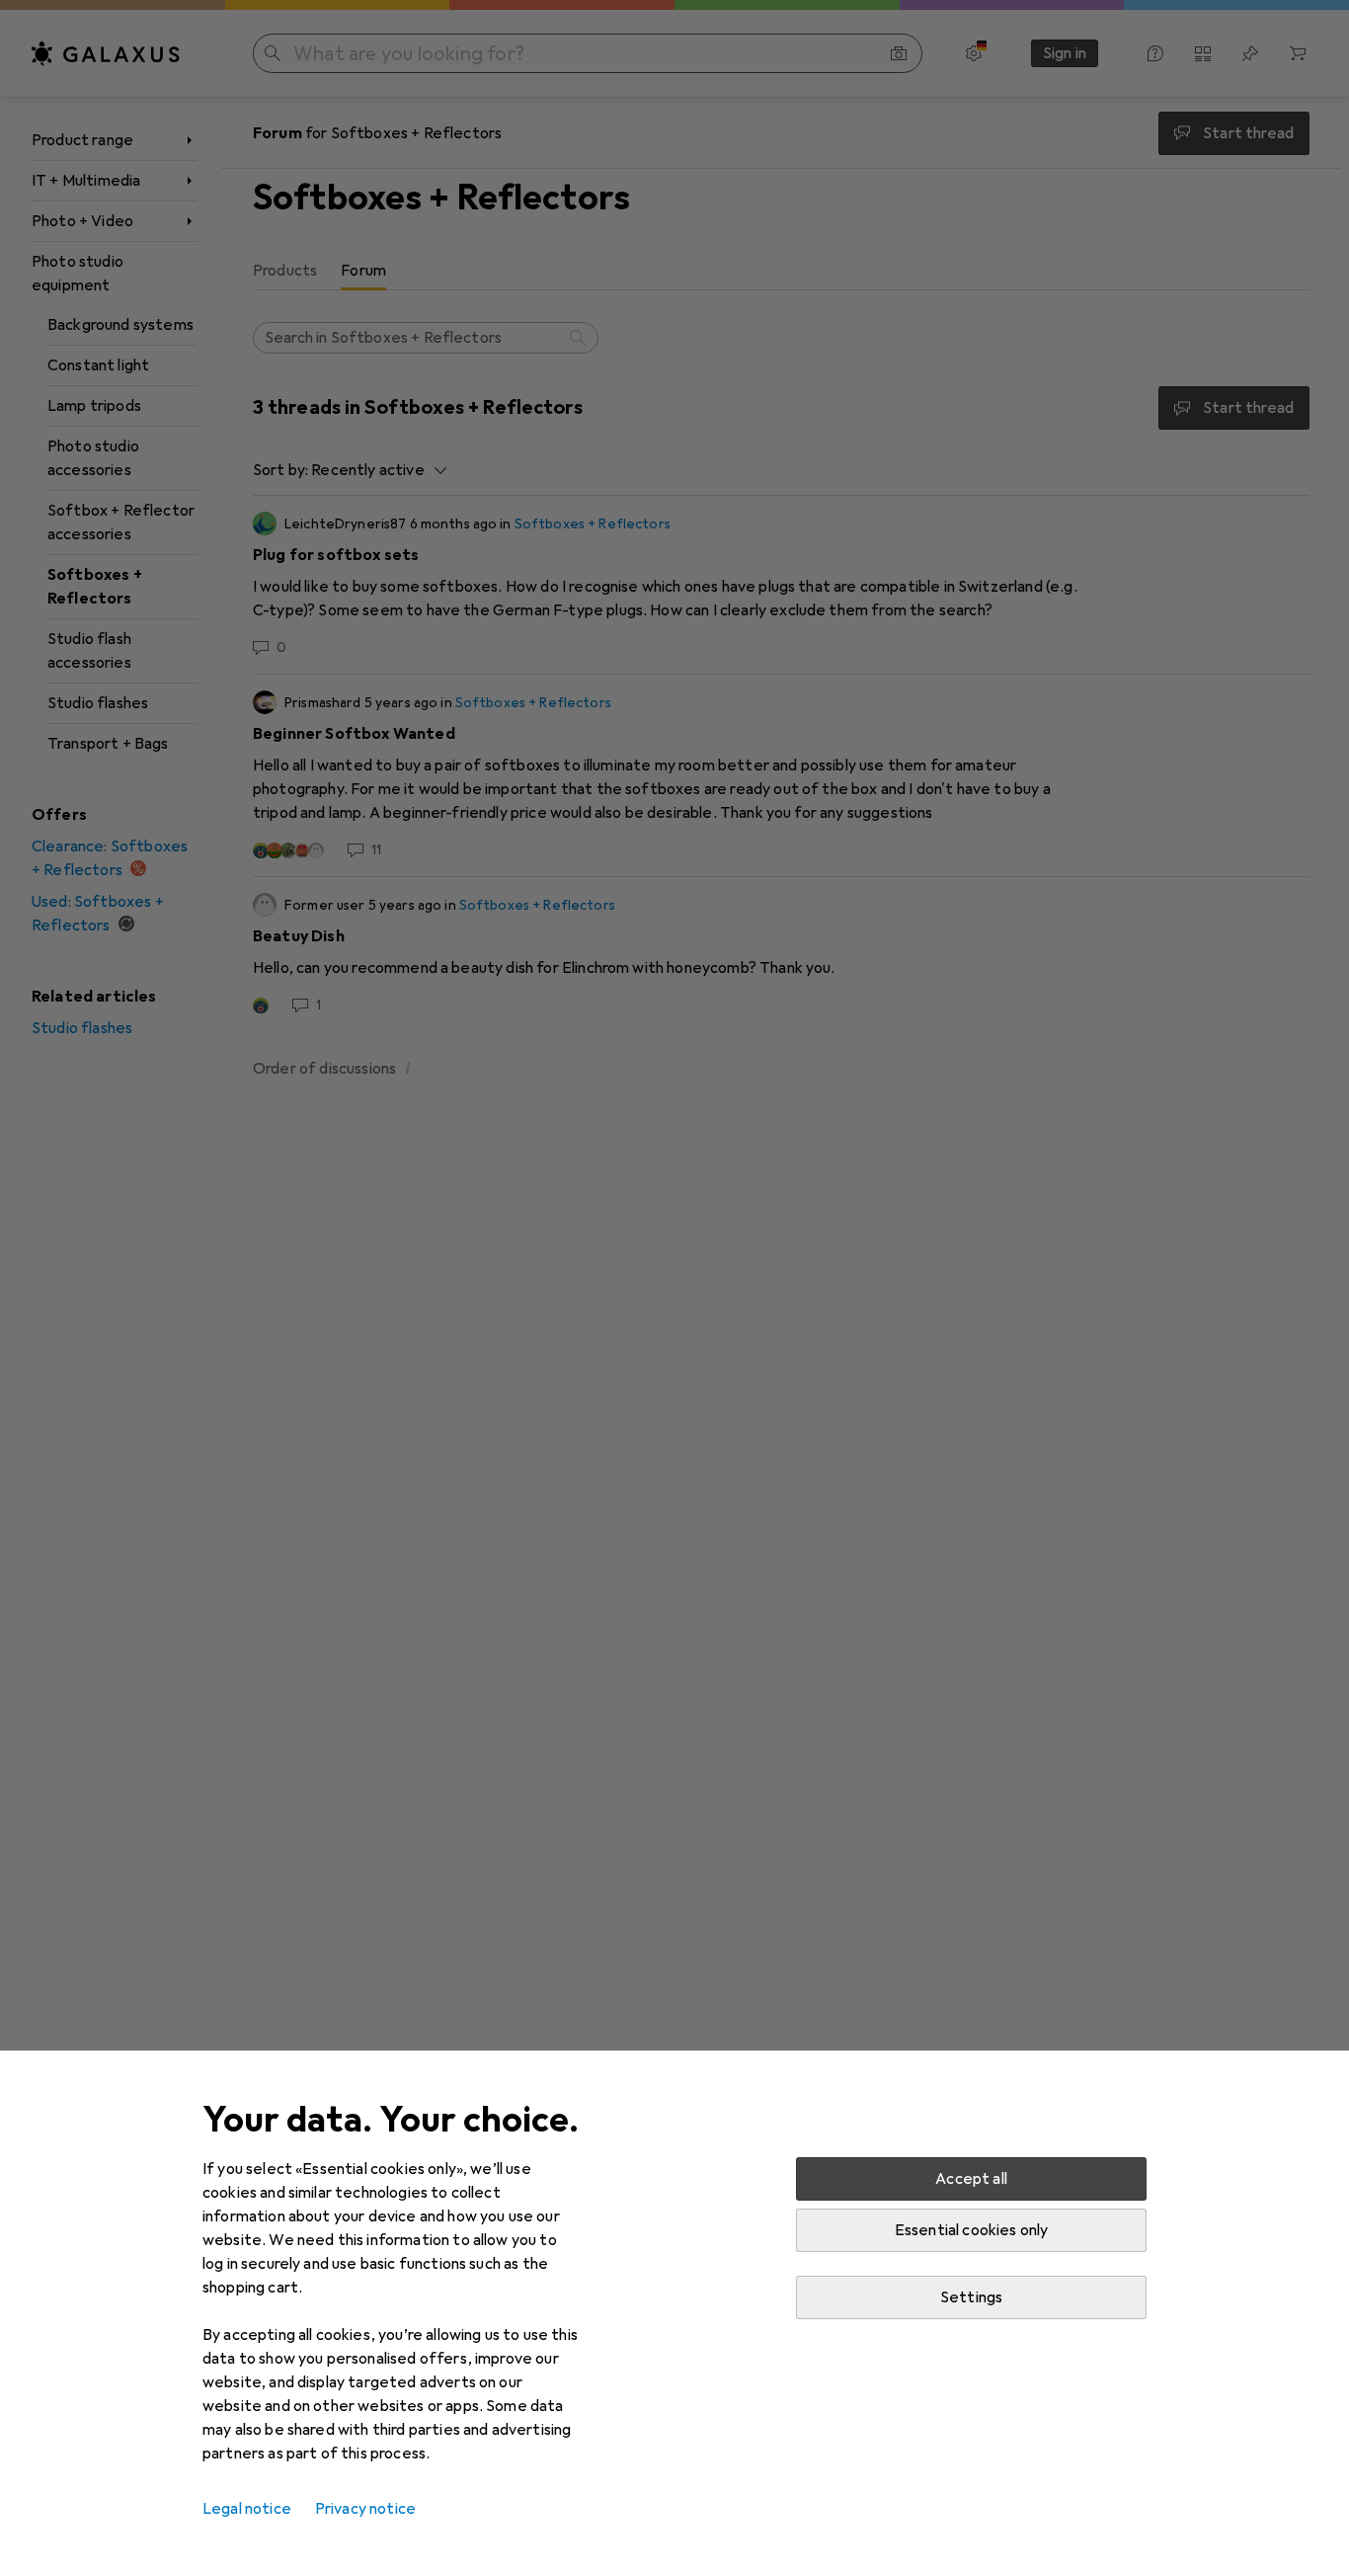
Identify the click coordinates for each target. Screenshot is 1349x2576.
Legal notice (247, 2509)
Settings (971, 2297)
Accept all (971, 2179)
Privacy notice (365, 2509)
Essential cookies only (972, 2230)
